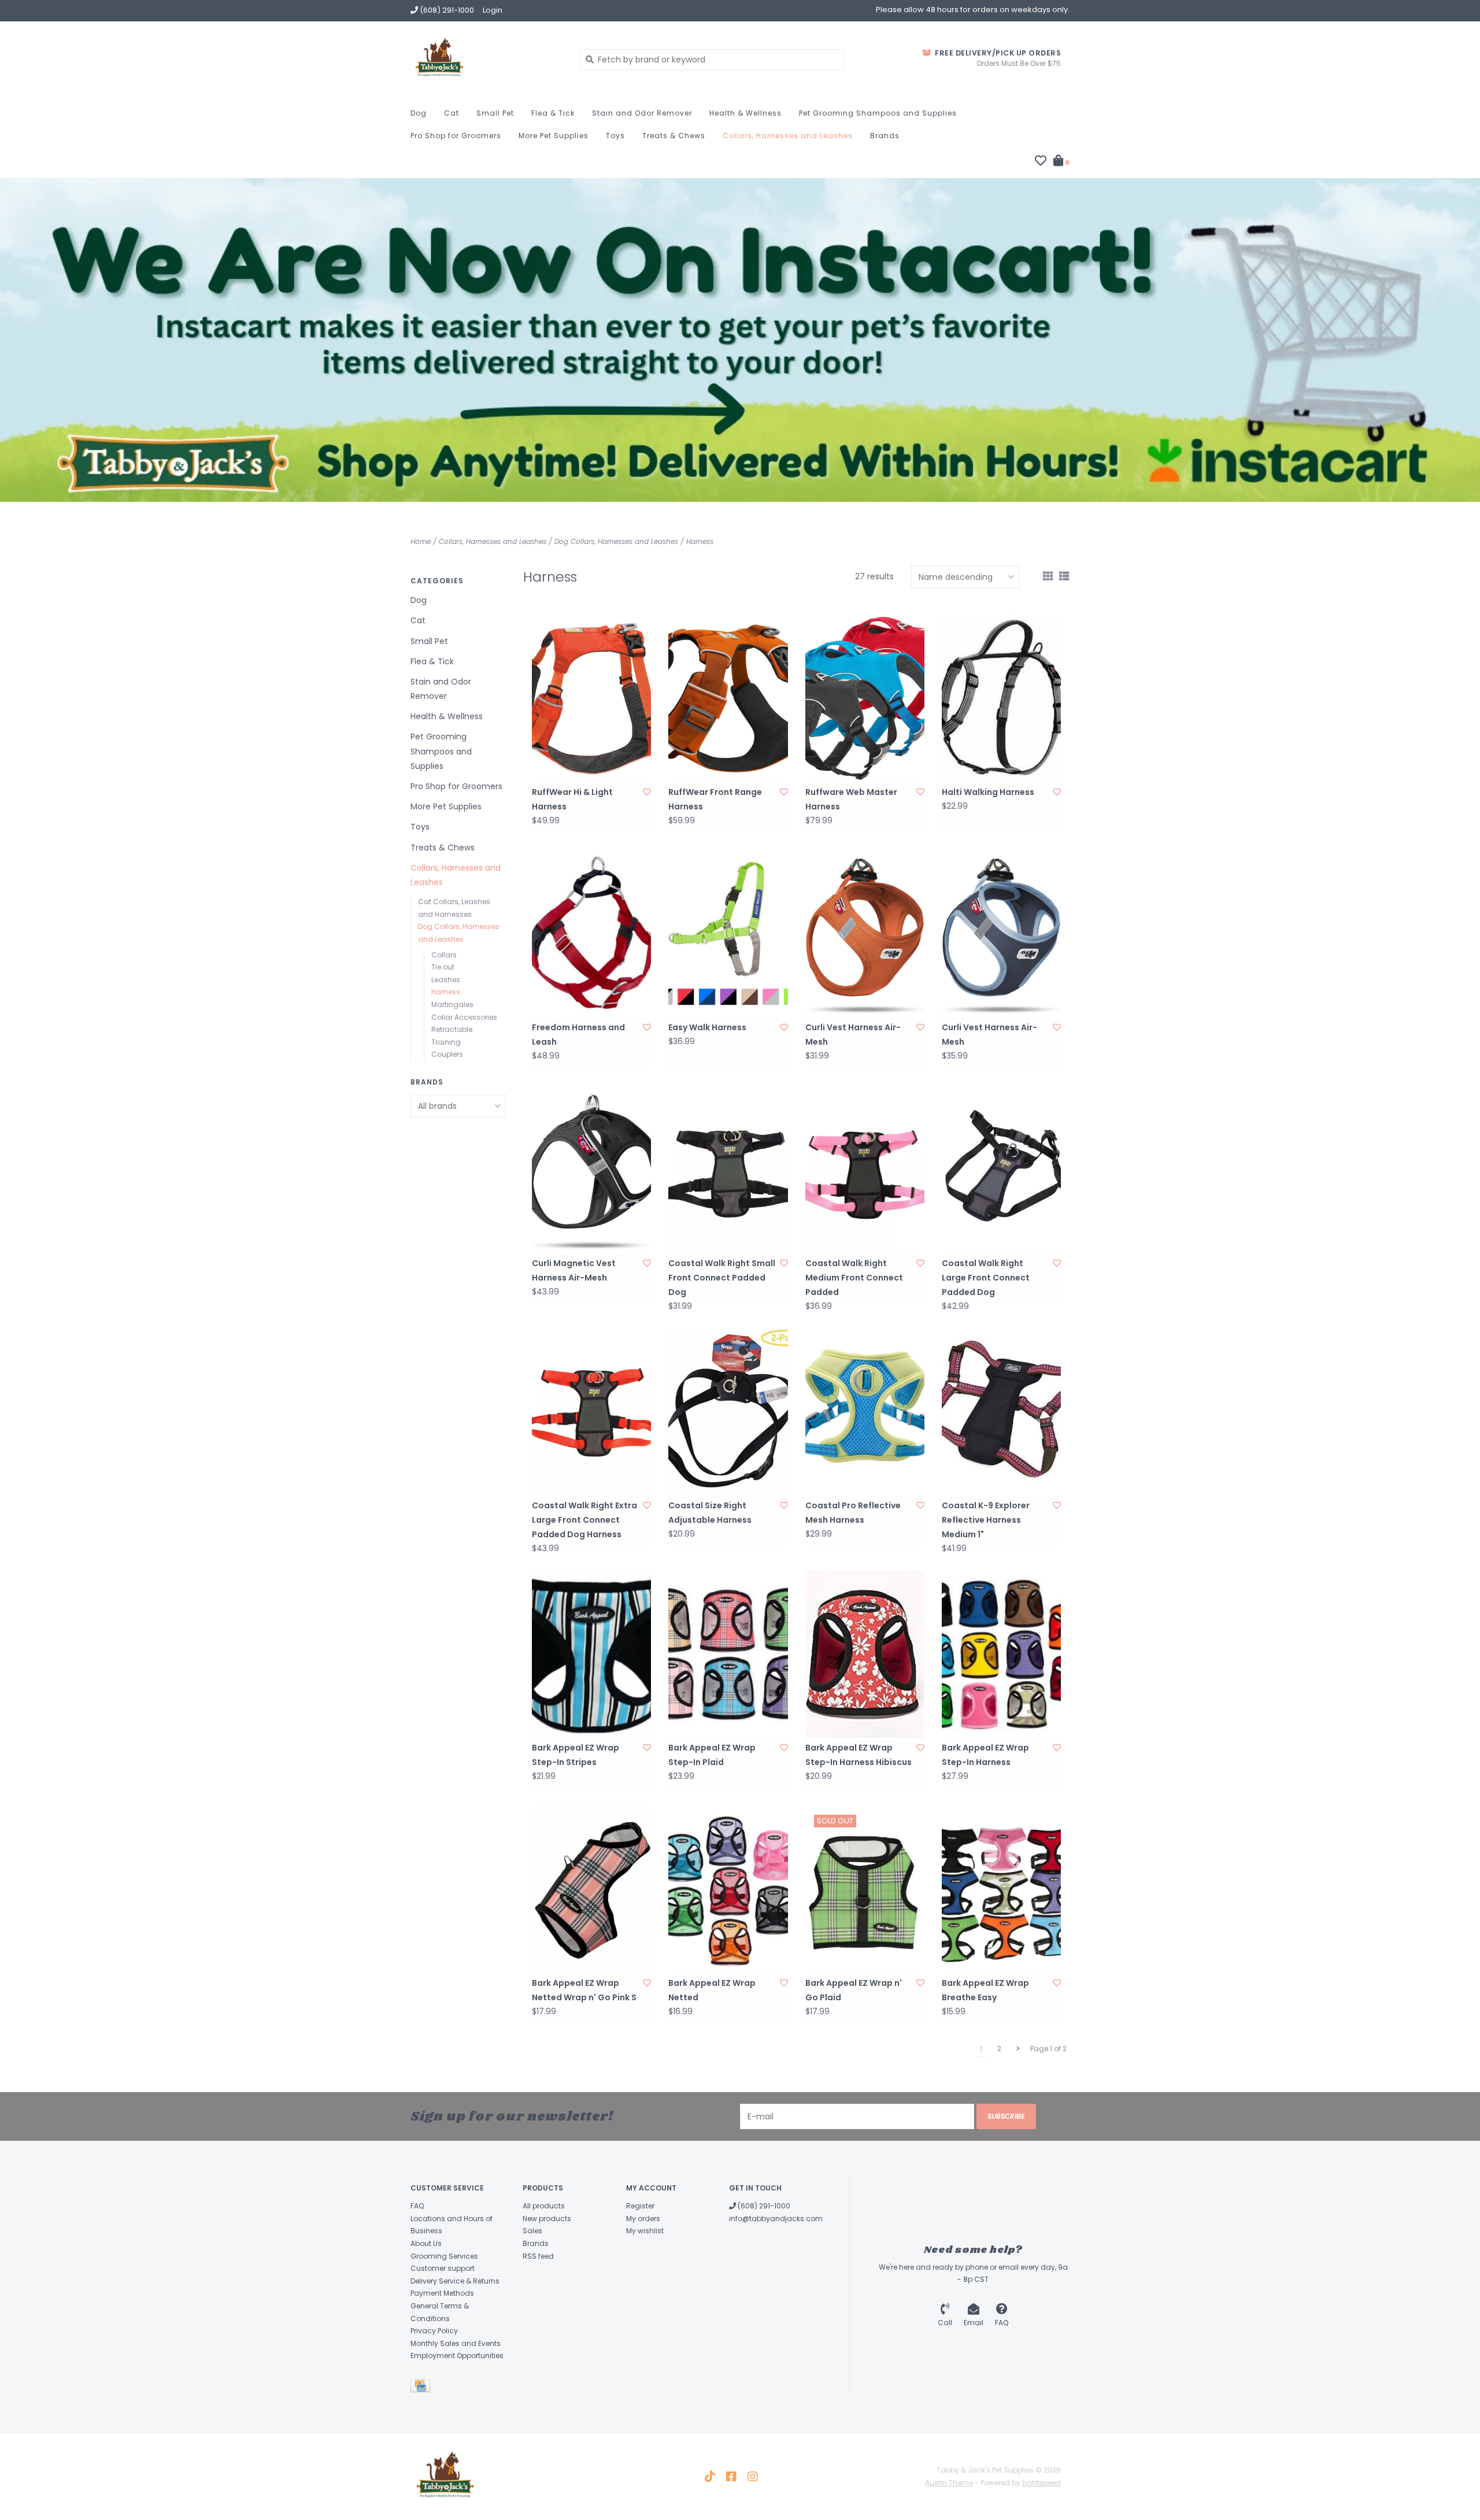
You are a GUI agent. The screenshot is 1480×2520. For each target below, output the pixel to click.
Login (493, 10)
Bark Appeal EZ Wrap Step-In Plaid (712, 1755)
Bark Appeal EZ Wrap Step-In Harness (985, 1755)
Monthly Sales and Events (456, 2343)
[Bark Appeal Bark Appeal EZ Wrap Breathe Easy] (1001, 1890)
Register (640, 2206)
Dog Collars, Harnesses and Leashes (616, 541)
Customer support (443, 2268)
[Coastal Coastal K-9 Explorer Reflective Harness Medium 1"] (1001, 1411)
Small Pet (495, 113)
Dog (419, 113)
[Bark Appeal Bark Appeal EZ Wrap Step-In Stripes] (591, 1654)
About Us (426, 2243)
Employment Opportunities (457, 2356)
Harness (700, 541)
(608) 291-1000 (763, 2206)
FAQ (417, 2206)
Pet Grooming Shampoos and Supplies (878, 113)
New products (547, 2219)
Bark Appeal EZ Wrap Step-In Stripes (576, 1755)
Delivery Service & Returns (455, 2281)
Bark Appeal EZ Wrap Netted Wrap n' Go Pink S (584, 1990)
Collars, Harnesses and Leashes (788, 136)
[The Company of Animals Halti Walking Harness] (1001, 698)
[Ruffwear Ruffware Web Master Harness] (865, 698)
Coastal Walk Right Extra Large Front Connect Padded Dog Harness (584, 1520)
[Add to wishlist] (647, 792)
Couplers (447, 1054)
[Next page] (1018, 2049)
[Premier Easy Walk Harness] (728, 934)
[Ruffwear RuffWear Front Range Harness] (728, 698)
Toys (615, 136)
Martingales (452, 1004)
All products (544, 2206)
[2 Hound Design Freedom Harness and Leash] (591, 934)
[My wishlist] (1041, 162)
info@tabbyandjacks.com (776, 2219)
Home (421, 541)
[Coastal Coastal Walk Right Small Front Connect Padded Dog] (728, 1169)
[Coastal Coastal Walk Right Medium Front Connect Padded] (865, 1169)
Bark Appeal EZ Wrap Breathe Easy (985, 1990)
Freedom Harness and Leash (578, 1035)
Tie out (443, 967)
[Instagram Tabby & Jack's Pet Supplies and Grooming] (753, 2477)
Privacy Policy (434, 2331)
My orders (643, 2219)
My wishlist (645, 2231)
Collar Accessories (464, 1017)
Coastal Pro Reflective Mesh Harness (853, 1513)
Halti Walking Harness (988, 792)
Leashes (446, 980)
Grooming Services (444, 2256)
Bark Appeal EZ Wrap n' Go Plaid (854, 1990)
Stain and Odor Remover (642, 113)
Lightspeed (1041, 2483)
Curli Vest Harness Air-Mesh (853, 1035)
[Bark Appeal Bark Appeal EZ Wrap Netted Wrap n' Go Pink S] (591, 1890)
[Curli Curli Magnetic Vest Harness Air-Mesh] (591, 1169)
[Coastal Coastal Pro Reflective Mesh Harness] (865, 1411)
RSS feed (538, 2256)
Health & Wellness (745, 113)
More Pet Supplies (554, 136)
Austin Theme (949, 2483)
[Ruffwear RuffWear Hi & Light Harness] (591, 698)
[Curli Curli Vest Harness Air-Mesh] (865, 934)
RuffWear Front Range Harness (715, 799)
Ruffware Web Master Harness (851, 799)
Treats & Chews (674, 136)
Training (446, 1042)
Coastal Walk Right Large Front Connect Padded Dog (986, 1278)
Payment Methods (442, 2293)
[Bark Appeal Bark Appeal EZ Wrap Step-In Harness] (1001, 1654)
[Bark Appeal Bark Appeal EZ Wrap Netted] (728, 1890)
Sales (532, 2231)
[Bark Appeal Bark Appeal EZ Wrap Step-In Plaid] (728, 1654)
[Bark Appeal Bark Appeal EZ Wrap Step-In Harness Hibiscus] (865, 1654)
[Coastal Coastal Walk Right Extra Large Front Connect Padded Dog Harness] (591, 1411)
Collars (444, 955)
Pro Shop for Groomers (456, 136)
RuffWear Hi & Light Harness (572, 799)
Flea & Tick (553, 113)
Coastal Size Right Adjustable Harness (710, 1513)
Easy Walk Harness (707, 1027)
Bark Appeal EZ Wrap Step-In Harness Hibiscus (859, 1755)
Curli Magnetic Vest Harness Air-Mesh (574, 1270)
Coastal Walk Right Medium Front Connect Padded (854, 1278)
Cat (452, 113)
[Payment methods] (422, 2388)
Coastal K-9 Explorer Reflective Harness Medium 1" (986, 1520)
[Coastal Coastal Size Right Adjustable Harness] (728, 1411)
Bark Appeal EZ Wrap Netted (712, 1990)
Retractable (452, 1029)
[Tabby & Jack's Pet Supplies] (486, 59)
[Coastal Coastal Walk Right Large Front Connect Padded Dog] (1001, 1169)
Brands (885, 136)
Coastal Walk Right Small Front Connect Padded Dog (722, 1278)
